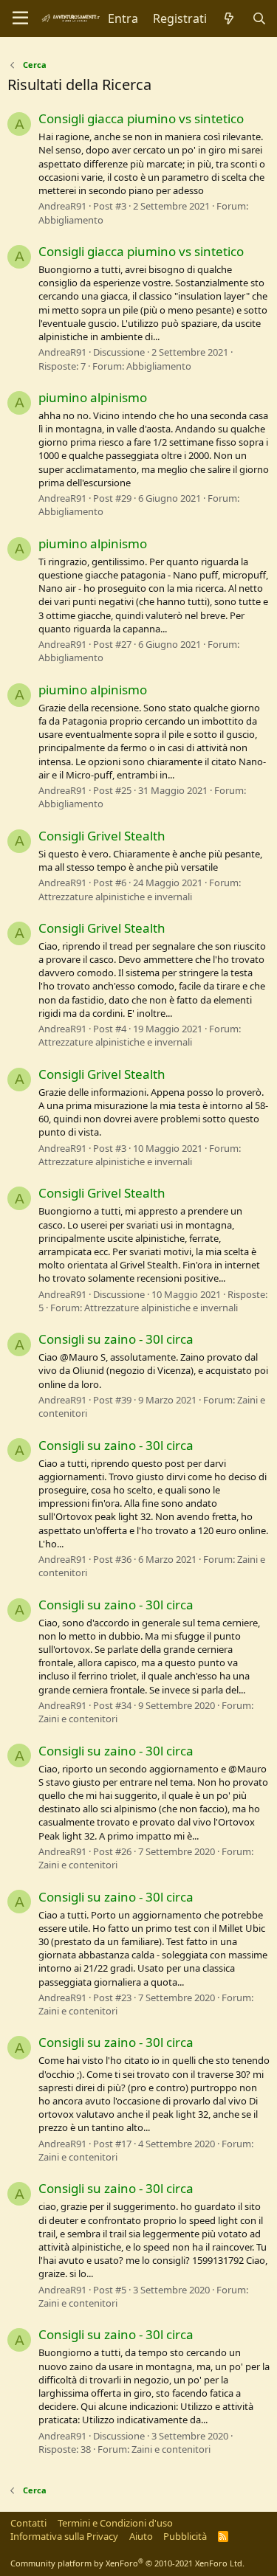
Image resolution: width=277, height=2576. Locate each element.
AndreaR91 (62, 206)
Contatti (28, 2523)
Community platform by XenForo (127, 2563)
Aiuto (141, 2536)
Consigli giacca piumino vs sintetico (141, 118)
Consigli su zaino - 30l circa (116, 1339)
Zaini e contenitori (78, 1719)
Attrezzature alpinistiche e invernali (115, 897)
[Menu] (20, 18)
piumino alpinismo (93, 397)
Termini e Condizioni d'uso (115, 2523)
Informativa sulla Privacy (64, 2536)
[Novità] (229, 18)
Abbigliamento (71, 220)
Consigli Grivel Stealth (102, 836)
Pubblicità (185, 2536)
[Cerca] (259, 18)
